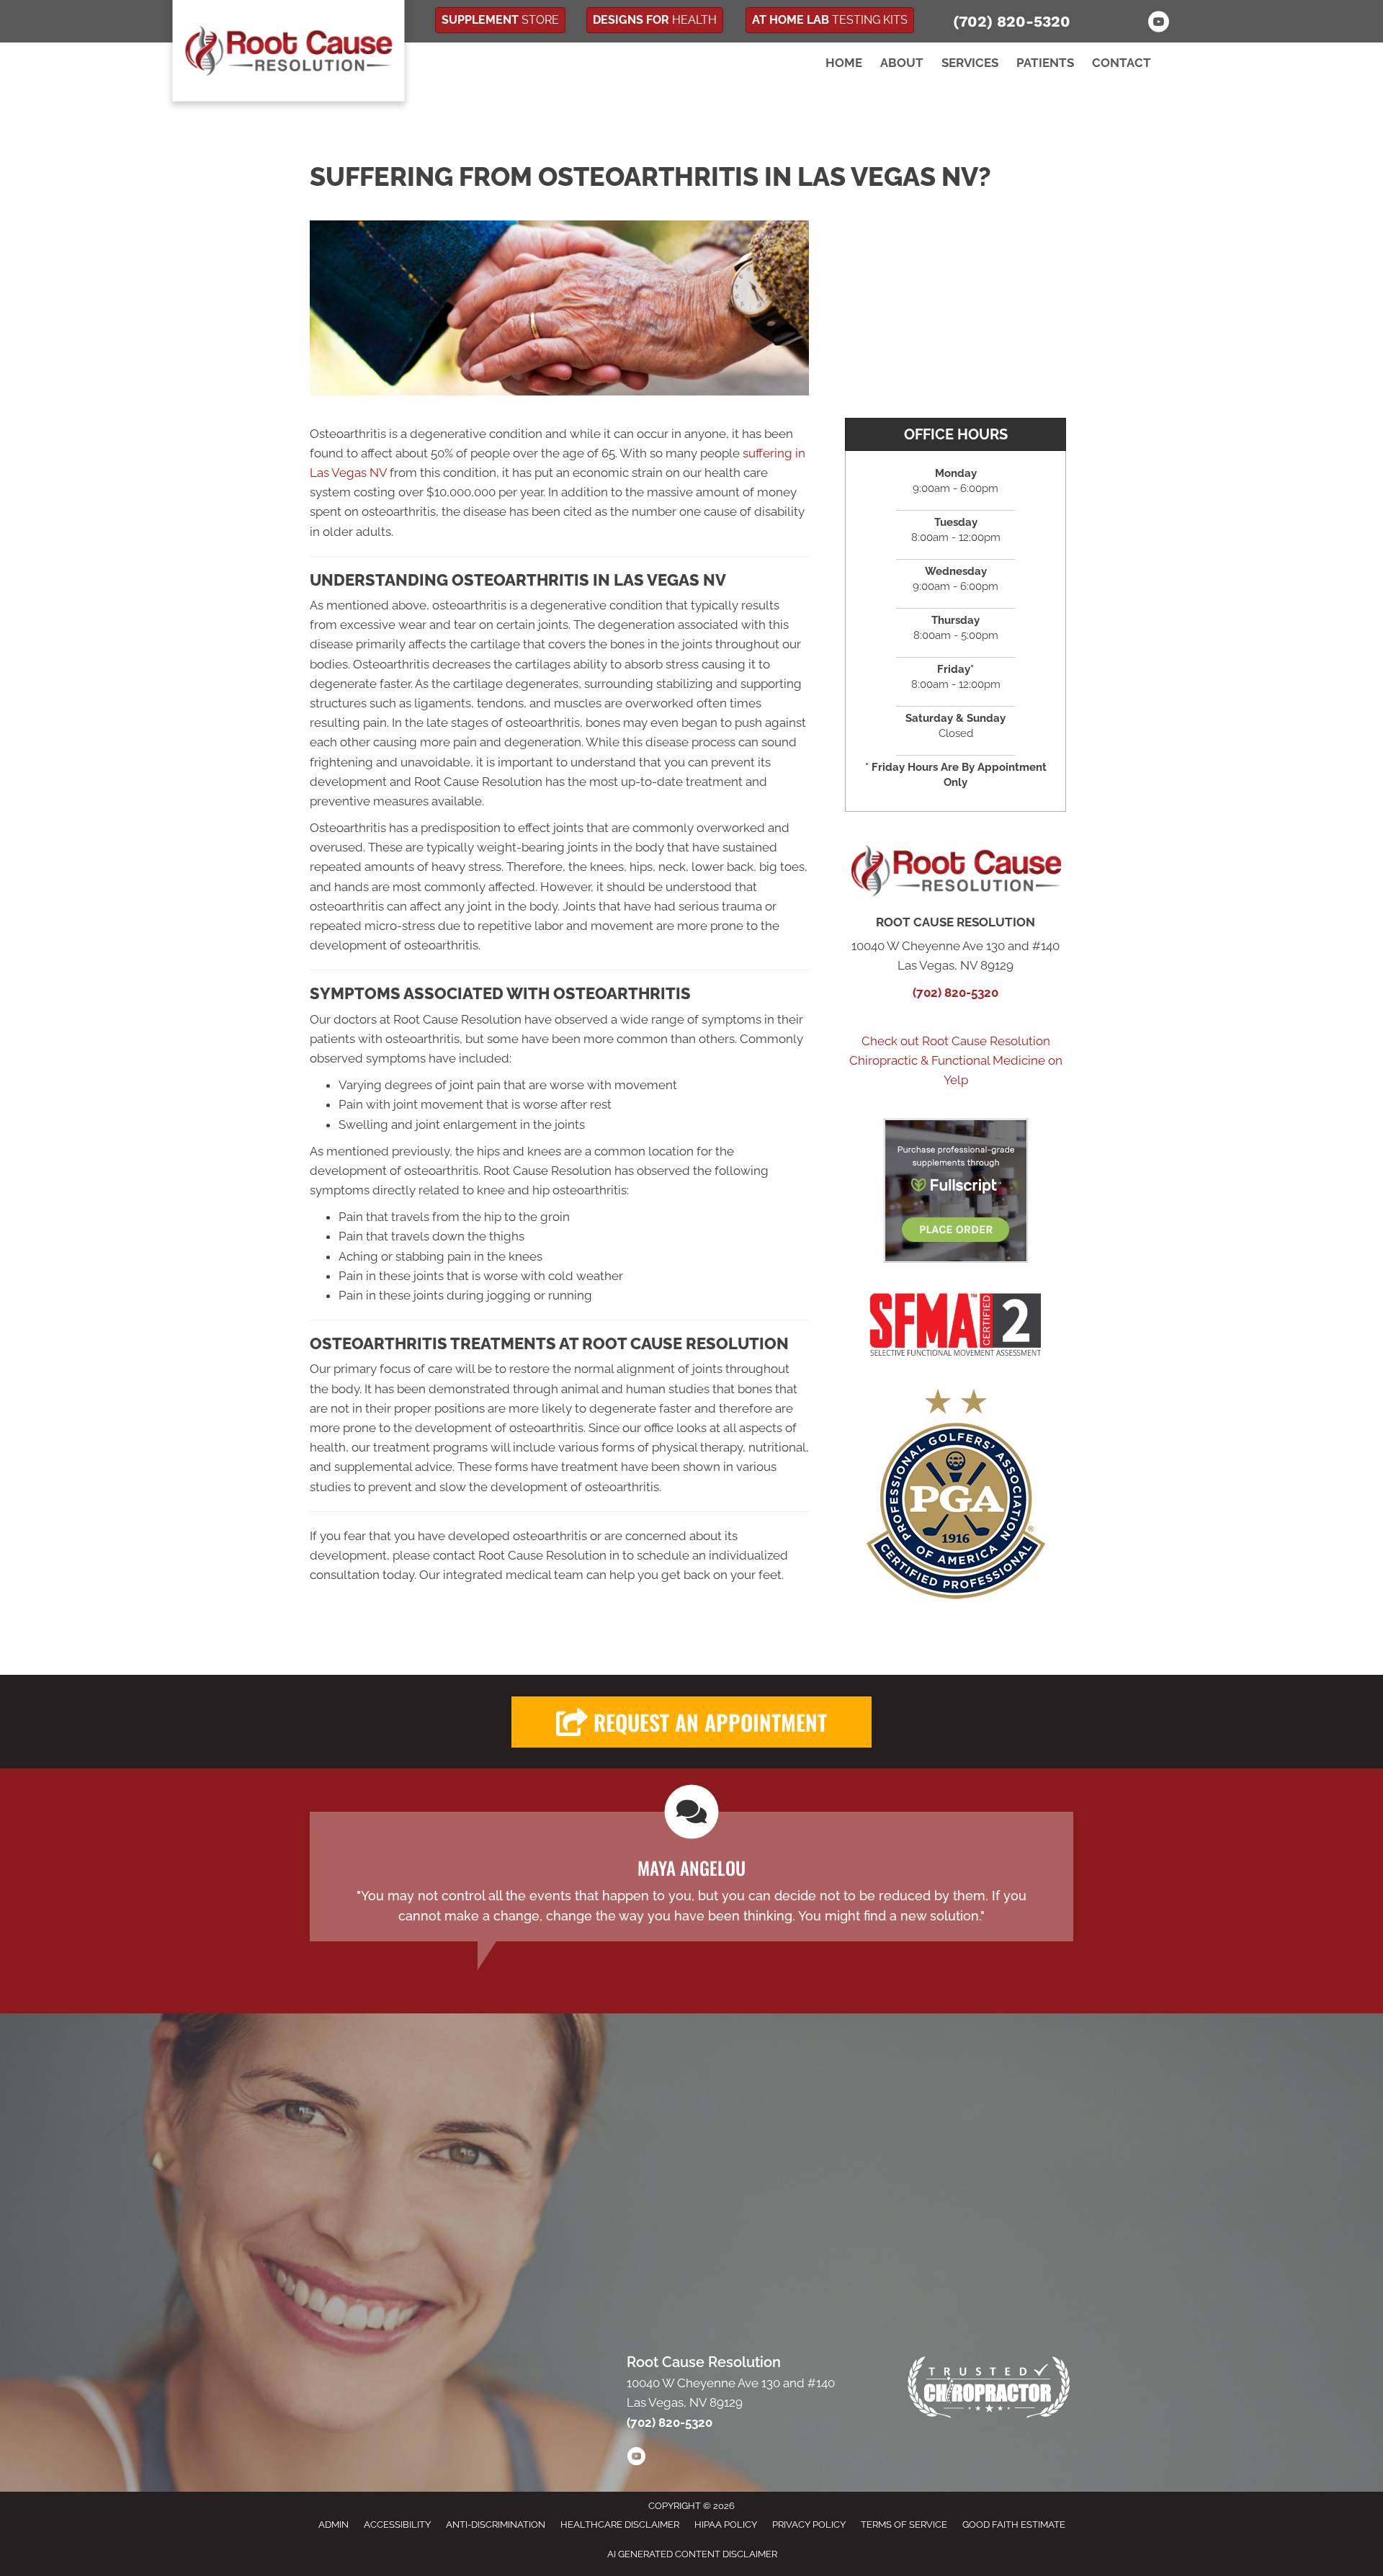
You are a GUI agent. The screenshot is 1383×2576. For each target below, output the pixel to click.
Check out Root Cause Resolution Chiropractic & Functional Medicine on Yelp (956, 1060)
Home (844, 63)
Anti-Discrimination (496, 2524)
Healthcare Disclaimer (620, 2524)
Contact (1122, 63)
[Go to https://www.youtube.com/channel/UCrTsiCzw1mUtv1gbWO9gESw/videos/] (636, 2459)
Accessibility (397, 2524)
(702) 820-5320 (1012, 21)
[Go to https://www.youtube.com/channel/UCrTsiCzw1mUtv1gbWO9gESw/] (1158, 24)
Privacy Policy (809, 2524)
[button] (691, 1722)
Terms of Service (904, 2524)
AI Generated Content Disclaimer (692, 2554)
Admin (334, 2524)
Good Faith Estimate (1014, 2524)
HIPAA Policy (726, 2524)
